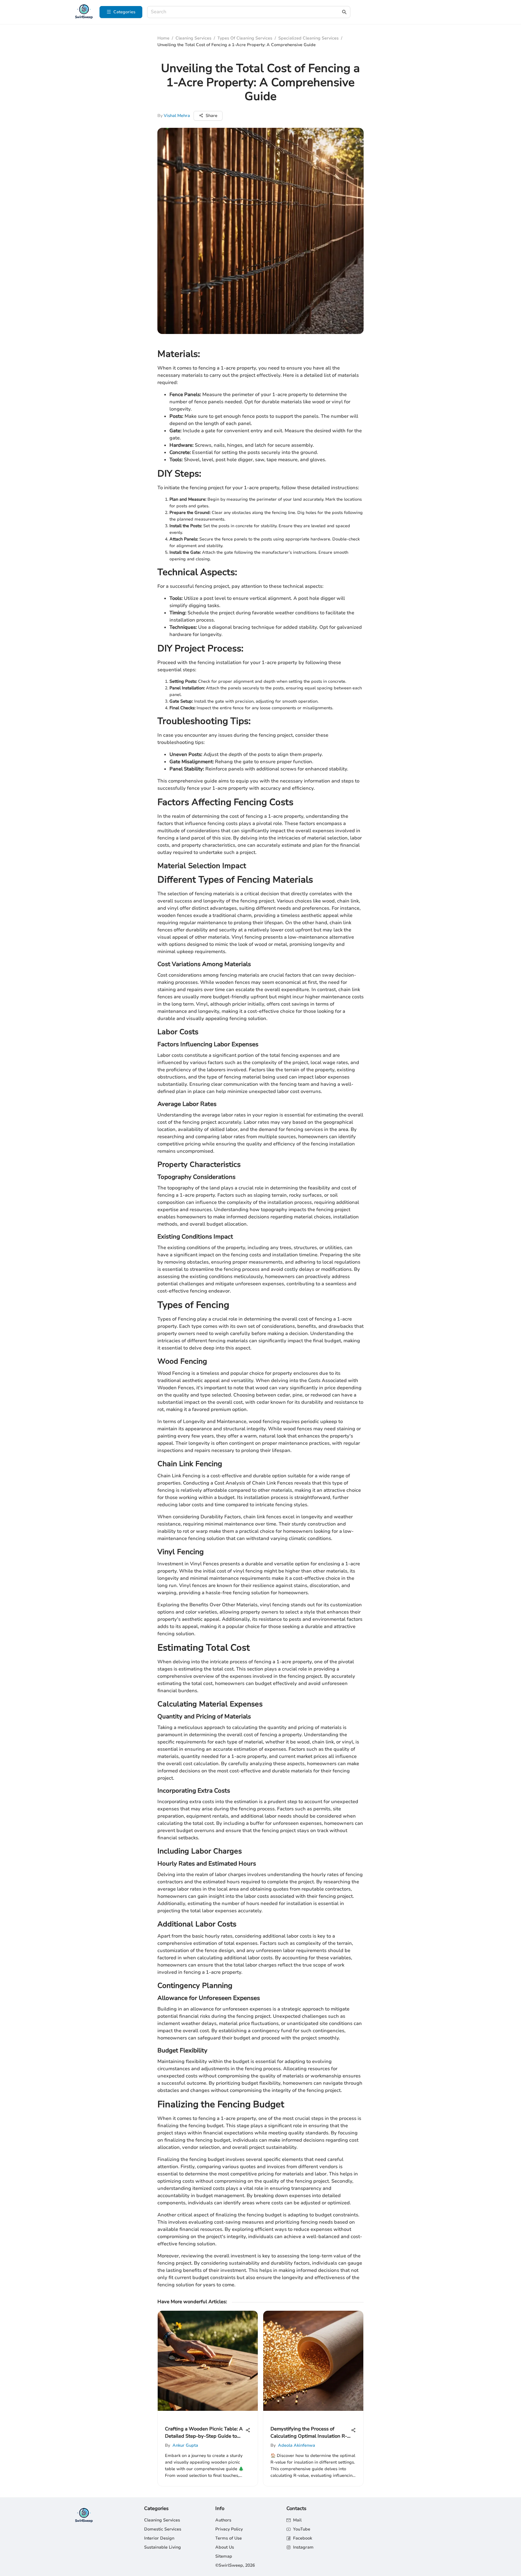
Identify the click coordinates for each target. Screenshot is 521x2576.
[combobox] (246, 12)
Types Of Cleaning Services (245, 38)
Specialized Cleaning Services (308, 38)
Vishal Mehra (177, 116)
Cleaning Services (193, 38)
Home (163, 38)
